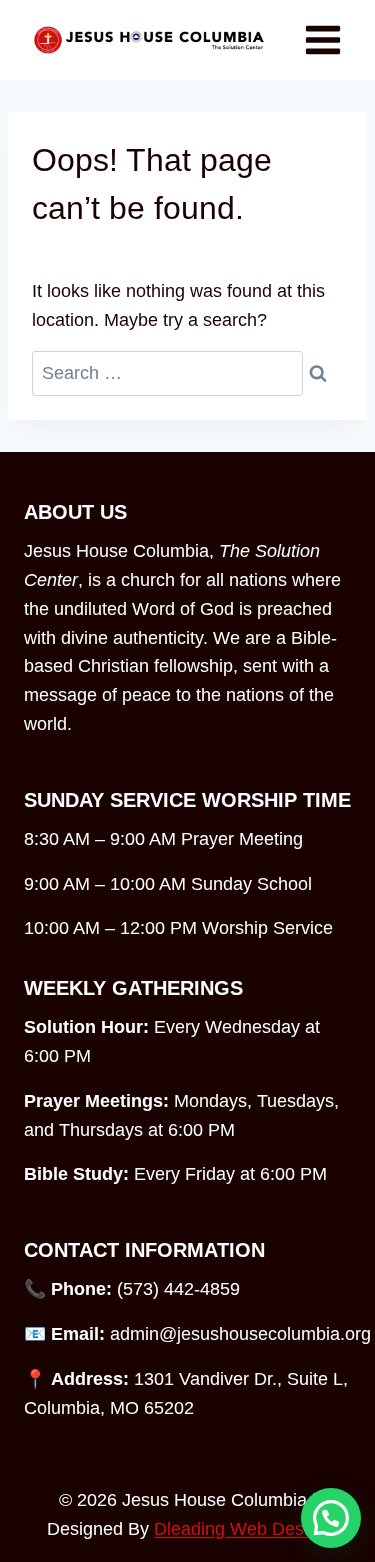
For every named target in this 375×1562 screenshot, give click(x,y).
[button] (331, 1518)
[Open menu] (322, 39)
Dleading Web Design (241, 1529)
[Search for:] (167, 373)
